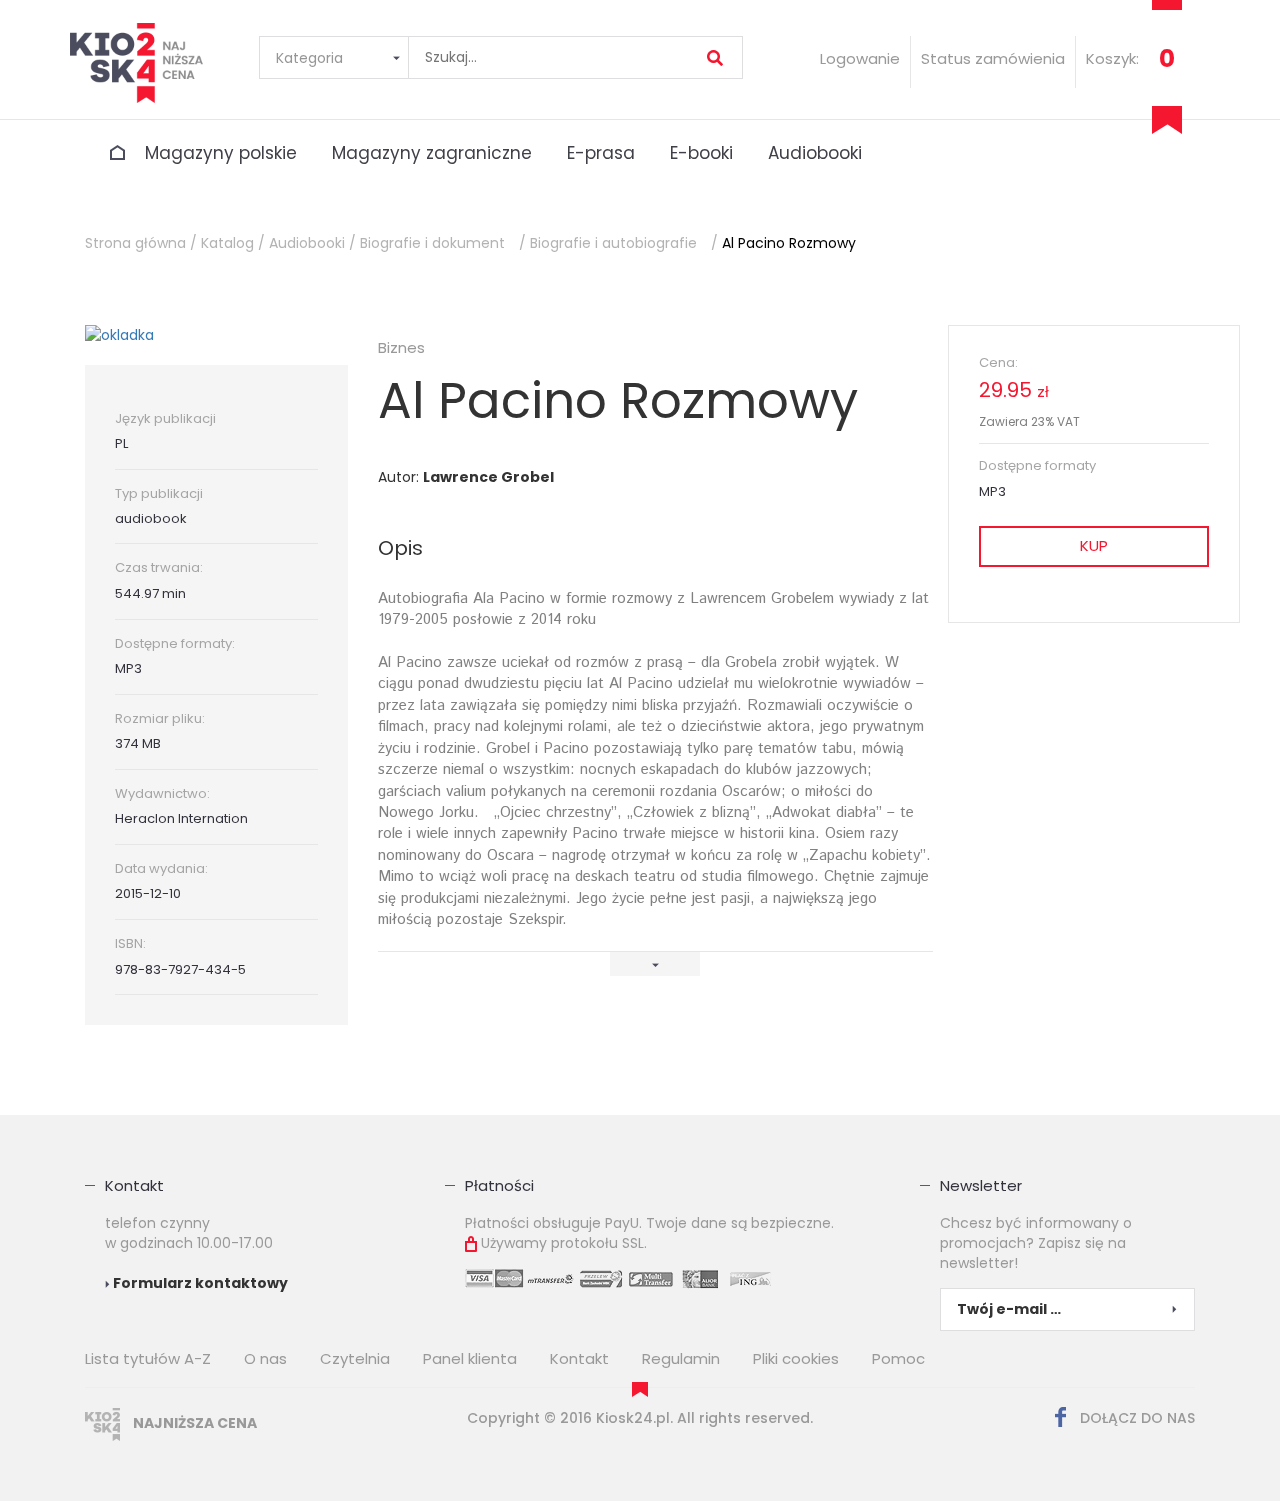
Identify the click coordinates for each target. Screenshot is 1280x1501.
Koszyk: (1112, 58)
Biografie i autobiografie (613, 243)
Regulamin (681, 1358)
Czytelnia (355, 1358)
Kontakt (134, 1185)
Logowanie (860, 58)
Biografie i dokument (432, 243)
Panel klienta (470, 1358)
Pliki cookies (796, 1358)
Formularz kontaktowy (199, 1283)
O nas (265, 1358)
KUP (1094, 545)
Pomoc (898, 1358)
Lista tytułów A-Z (148, 1358)
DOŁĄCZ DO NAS (1135, 1418)
